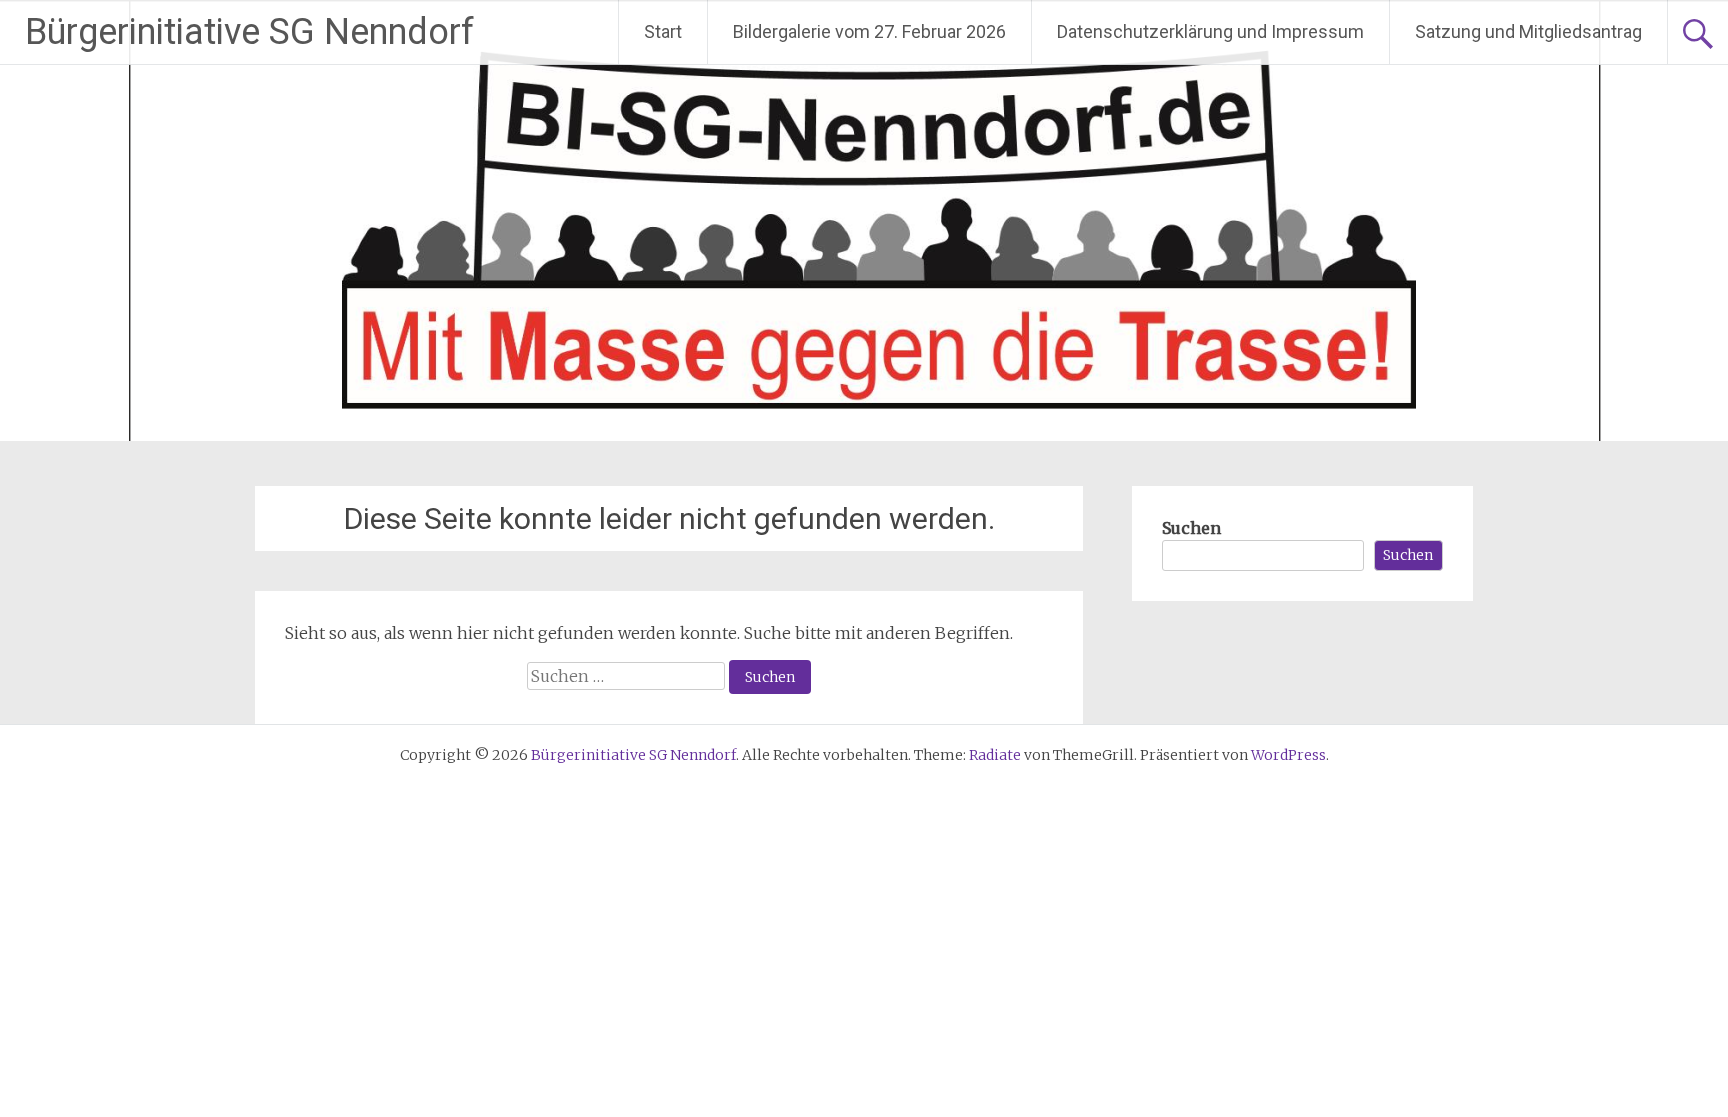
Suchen (1191, 528)
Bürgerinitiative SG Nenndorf (249, 32)
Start (663, 31)
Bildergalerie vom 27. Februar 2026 (869, 31)
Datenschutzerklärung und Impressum (1210, 31)
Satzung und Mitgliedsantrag (1528, 31)
